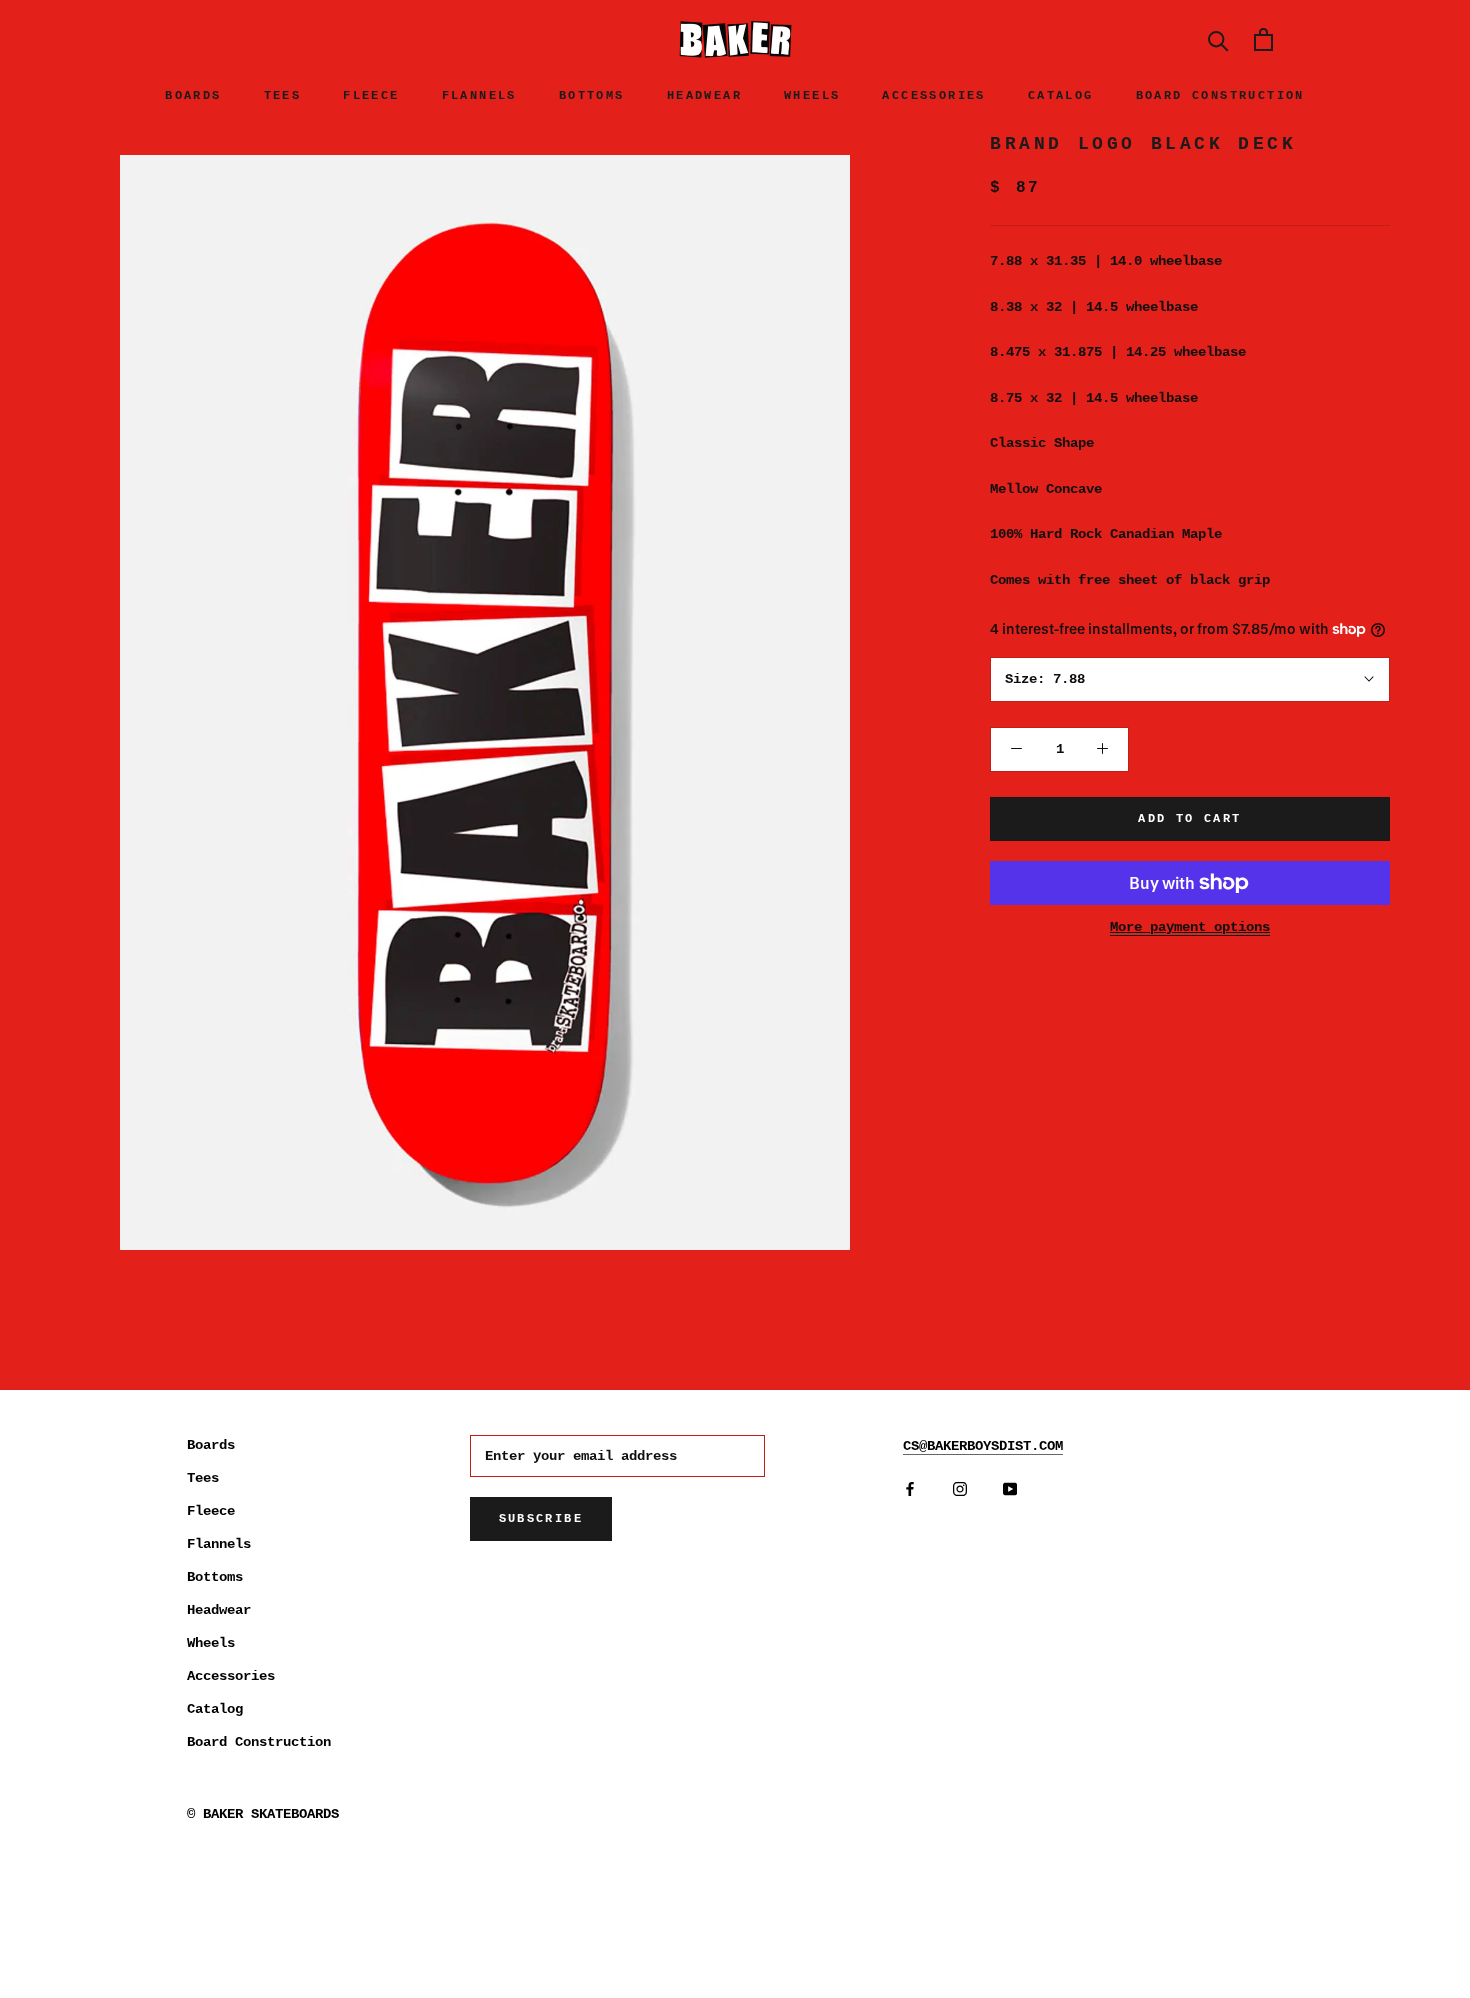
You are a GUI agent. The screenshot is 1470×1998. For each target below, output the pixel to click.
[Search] (1218, 39)
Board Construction (1220, 96)
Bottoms (592, 96)
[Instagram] (960, 1489)
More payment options (1190, 927)
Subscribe (541, 1519)
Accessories (933, 96)
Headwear (704, 96)
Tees (283, 96)
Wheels (812, 96)
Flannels (479, 96)
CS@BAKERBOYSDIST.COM (983, 1446)
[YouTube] (1010, 1489)
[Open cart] (1263, 39)
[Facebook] (910, 1489)
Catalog (1061, 96)
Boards (193, 96)
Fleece (371, 96)
